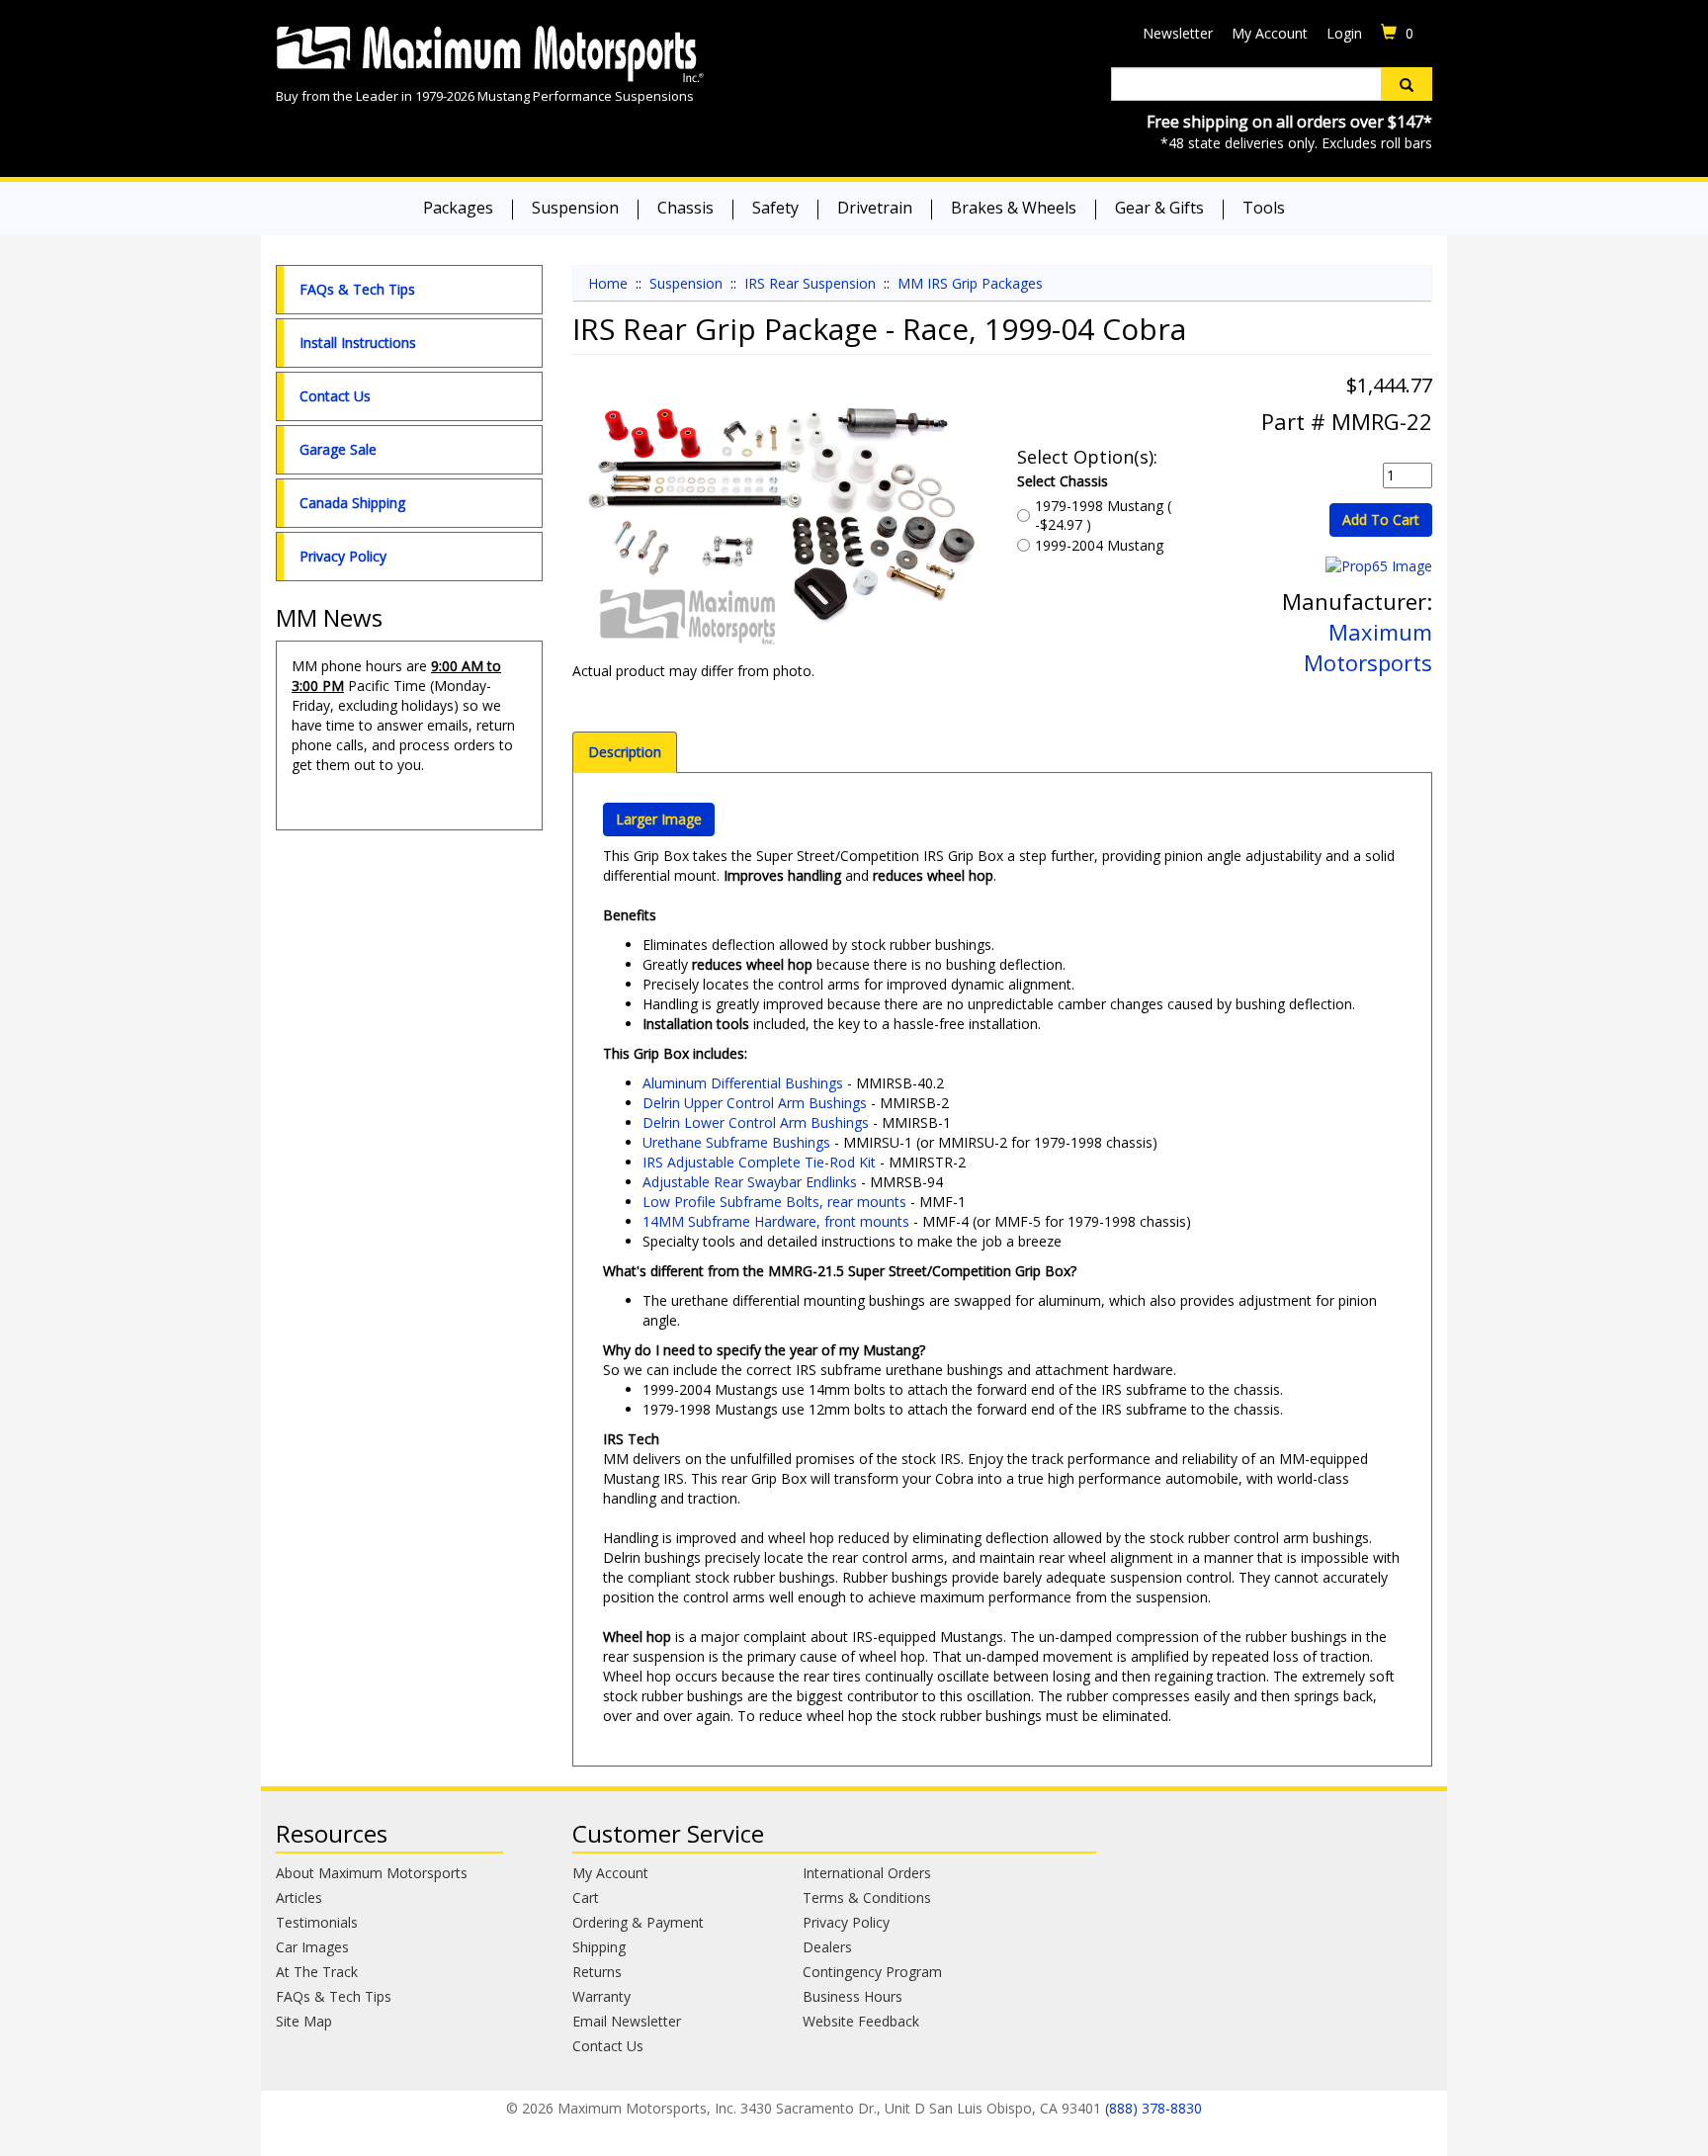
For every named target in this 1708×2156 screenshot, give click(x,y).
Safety (775, 208)
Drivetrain (875, 208)
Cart (586, 1897)
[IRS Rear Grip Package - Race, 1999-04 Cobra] (780, 523)
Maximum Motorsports (1368, 647)
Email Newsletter (627, 2021)
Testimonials (317, 1922)
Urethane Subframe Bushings (736, 1142)
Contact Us (335, 396)
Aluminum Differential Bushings (743, 1083)
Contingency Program (872, 1972)
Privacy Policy (343, 556)
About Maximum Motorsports (372, 1873)
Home (608, 283)
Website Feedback (861, 2021)
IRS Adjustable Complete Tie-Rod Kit (759, 1162)
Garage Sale (338, 449)
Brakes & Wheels (1014, 208)
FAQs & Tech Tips (357, 289)
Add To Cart (1381, 519)
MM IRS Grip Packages (970, 283)
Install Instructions (358, 343)
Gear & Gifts (1159, 208)
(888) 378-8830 (1153, 2108)
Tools (1264, 208)
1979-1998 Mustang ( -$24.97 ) (1103, 515)
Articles (299, 1897)
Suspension (575, 208)
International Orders (867, 1873)
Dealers (827, 1947)
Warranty (601, 1996)
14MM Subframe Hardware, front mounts (776, 1221)
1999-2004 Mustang (1099, 545)
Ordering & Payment (638, 1922)
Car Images (312, 1947)
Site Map (304, 2021)
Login (1344, 33)
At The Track (317, 1972)
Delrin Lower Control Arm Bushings (756, 1122)
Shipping (599, 1947)
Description (625, 752)
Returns (597, 1972)
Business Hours (853, 1996)
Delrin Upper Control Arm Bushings (755, 1103)
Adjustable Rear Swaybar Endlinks (750, 1182)
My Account (1270, 33)
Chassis (685, 208)
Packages (458, 208)
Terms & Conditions (867, 1897)
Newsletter (1178, 33)
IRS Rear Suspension (810, 283)
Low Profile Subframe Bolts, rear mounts (774, 1202)
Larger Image (659, 819)
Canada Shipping (352, 503)
